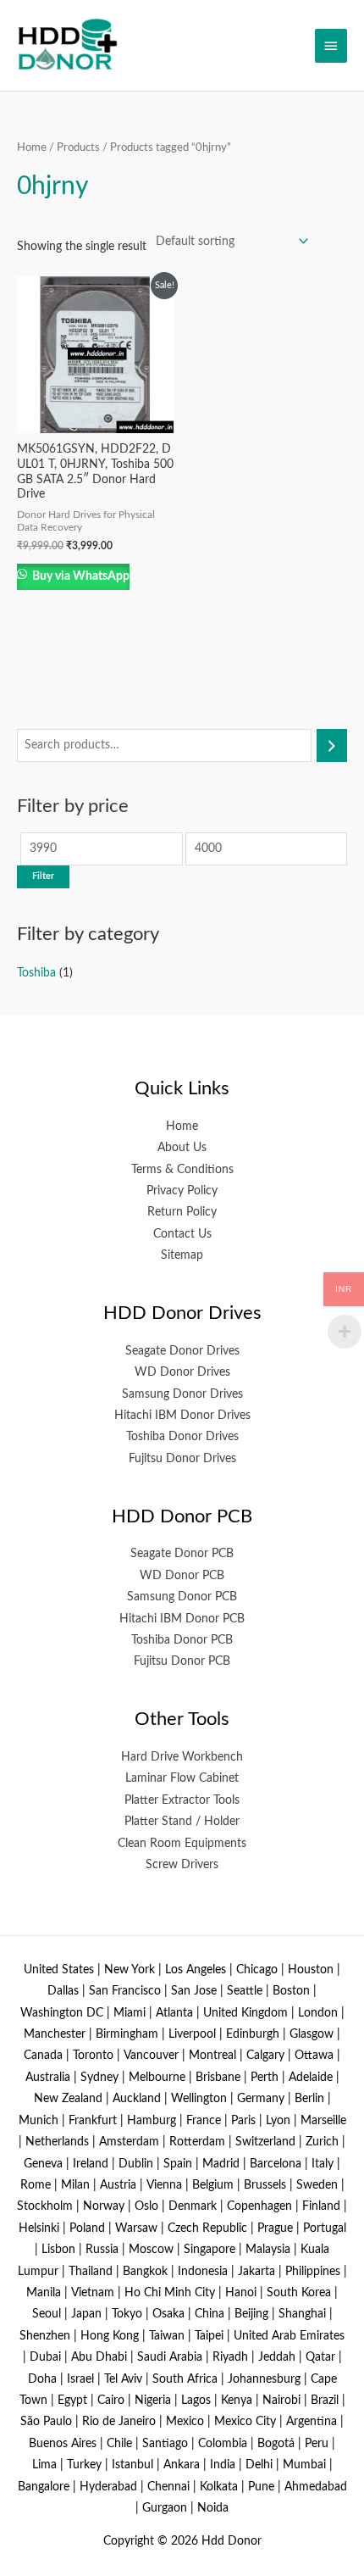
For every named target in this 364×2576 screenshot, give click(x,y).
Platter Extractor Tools (182, 1800)
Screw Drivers (182, 1865)
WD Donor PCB (182, 1576)
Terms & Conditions (182, 1170)
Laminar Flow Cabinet (182, 1778)
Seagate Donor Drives (182, 1351)
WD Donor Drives (182, 1372)
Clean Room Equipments (182, 1844)
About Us (182, 1148)
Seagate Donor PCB (182, 1554)
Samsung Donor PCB (182, 1597)
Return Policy (182, 1212)
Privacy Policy (182, 1191)
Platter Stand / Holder (182, 1822)
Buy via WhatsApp (80, 576)
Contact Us (182, 1234)
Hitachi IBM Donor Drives (182, 1416)
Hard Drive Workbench (182, 1757)
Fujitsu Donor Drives (182, 1459)
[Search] (332, 746)
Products (78, 147)
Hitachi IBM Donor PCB (182, 1619)
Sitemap (182, 1255)
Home (32, 147)
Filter (43, 876)
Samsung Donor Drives (182, 1394)
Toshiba (36, 973)
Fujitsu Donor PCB (182, 1661)
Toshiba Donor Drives (182, 1437)
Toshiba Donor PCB (182, 1640)
